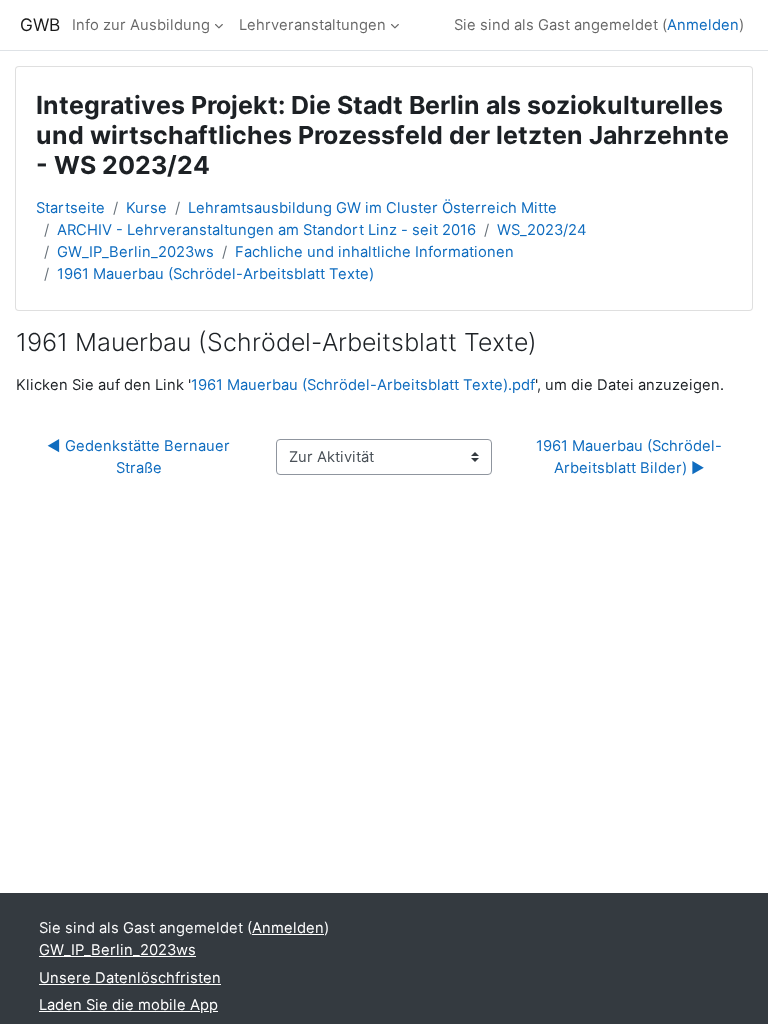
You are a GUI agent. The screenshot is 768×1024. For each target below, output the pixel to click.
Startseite (70, 208)
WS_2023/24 (542, 230)
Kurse (146, 208)
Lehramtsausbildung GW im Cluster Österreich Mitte (372, 208)
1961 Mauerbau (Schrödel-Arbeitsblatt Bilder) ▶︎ (629, 457)
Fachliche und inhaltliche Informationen (374, 252)
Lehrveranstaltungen (312, 25)
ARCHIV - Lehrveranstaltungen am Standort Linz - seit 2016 (266, 230)
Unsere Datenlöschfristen (130, 978)
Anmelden (703, 25)
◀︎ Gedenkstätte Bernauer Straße (140, 457)
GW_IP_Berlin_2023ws (135, 252)
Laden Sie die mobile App (128, 1005)
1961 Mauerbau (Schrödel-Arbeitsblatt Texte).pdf (363, 385)
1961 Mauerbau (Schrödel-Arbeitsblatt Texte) (215, 274)
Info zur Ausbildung (141, 25)
